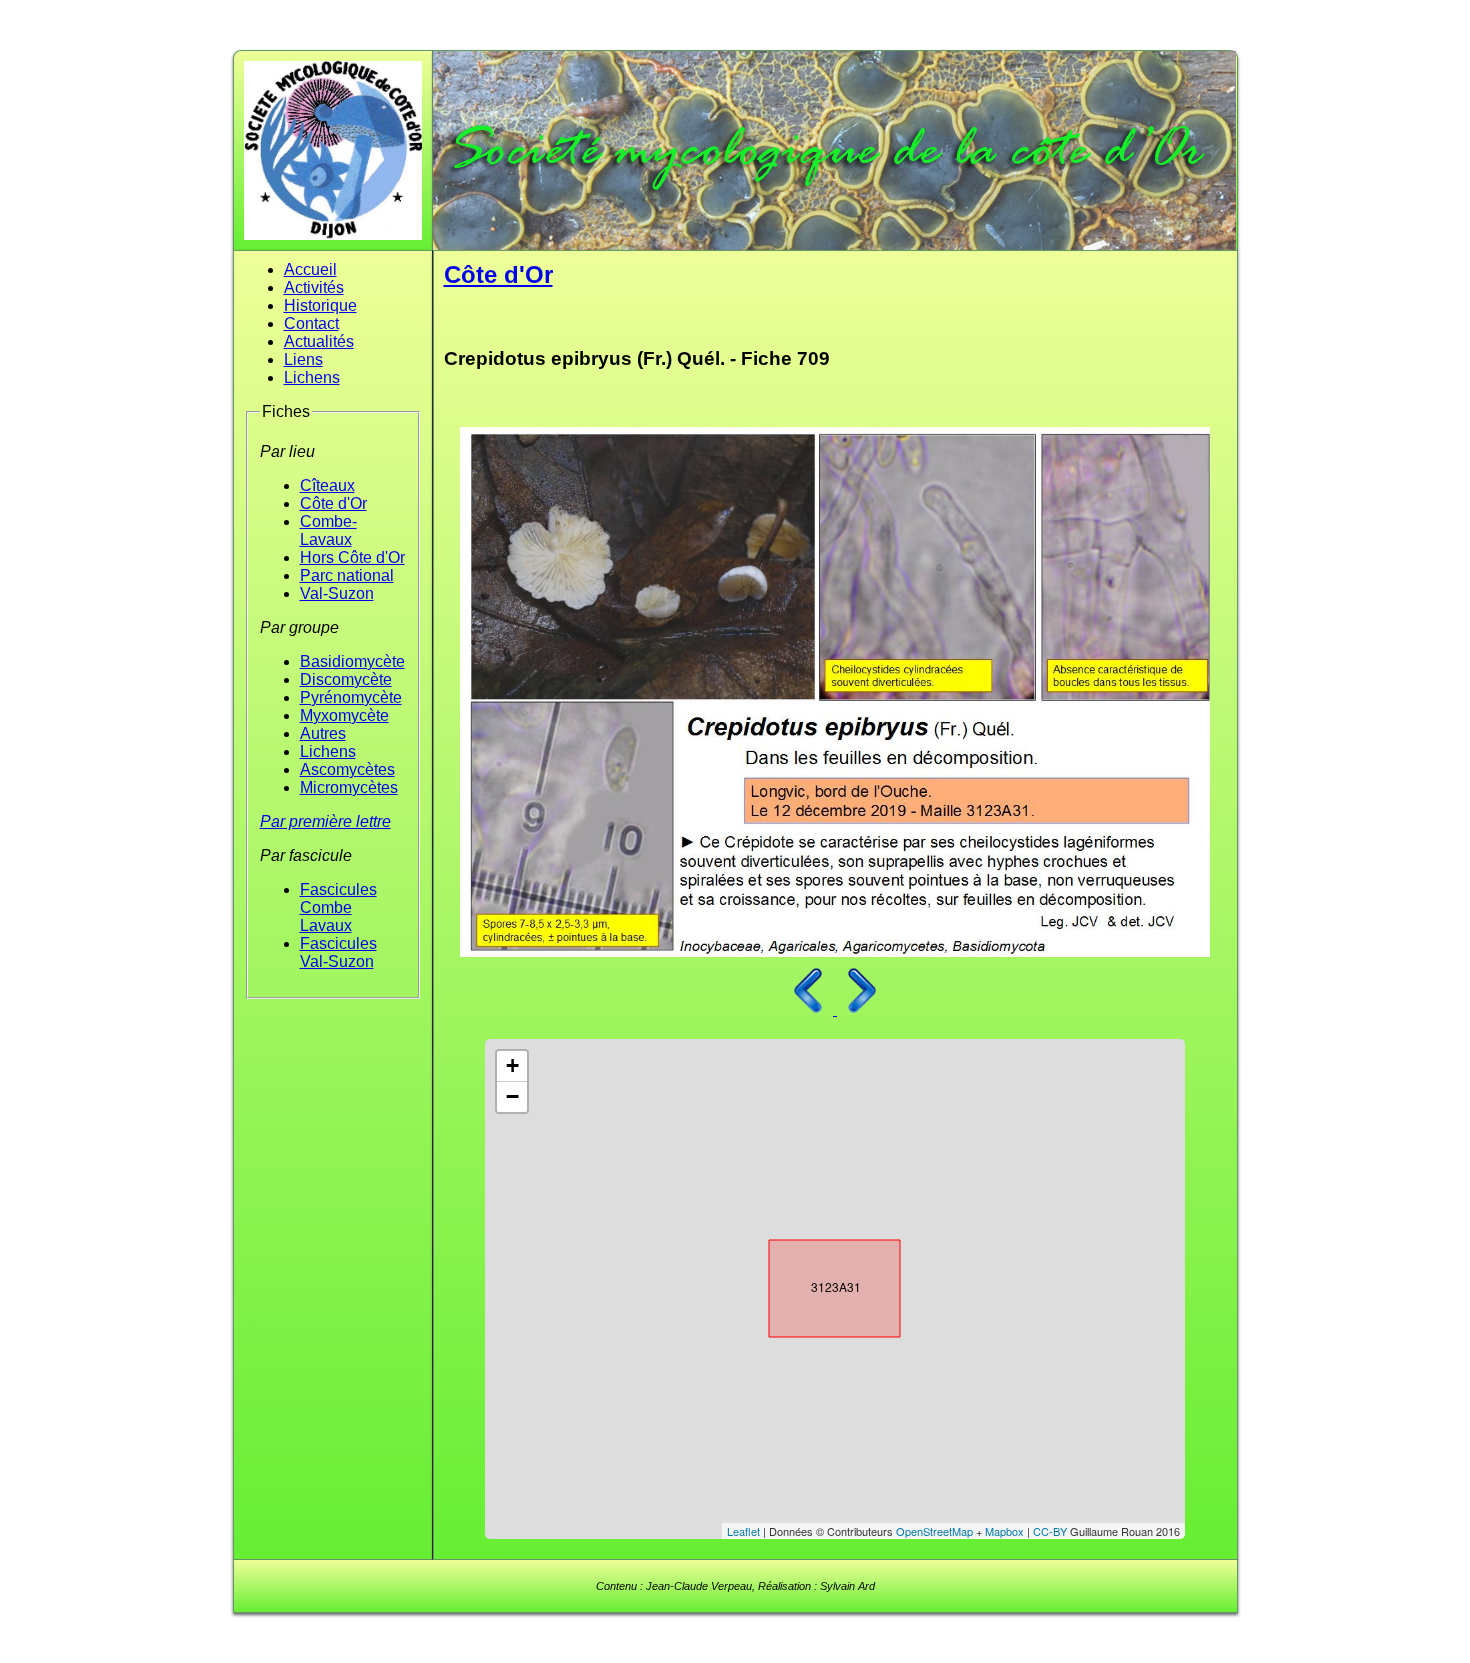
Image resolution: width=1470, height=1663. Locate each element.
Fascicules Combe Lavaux (338, 907)
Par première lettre (325, 821)
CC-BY (1050, 1531)
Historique (320, 305)
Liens (303, 359)
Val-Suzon (337, 593)
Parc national (347, 575)
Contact (311, 323)
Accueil (310, 269)
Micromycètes (349, 787)
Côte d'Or (333, 503)
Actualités (319, 341)
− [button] (512, 1096)
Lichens (312, 377)
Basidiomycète (352, 661)
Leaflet (743, 1531)
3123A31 (817, 1284)
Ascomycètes (347, 769)
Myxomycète (344, 715)
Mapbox (1004, 1531)
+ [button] (512, 1065)
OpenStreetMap (934, 1531)
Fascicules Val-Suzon (338, 952)
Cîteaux (327, 485)
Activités (314, 287)
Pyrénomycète (351, 697)
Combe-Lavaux (328, 530)
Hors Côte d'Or (352, 557)
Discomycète (346, 679)
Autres (323, 733)
